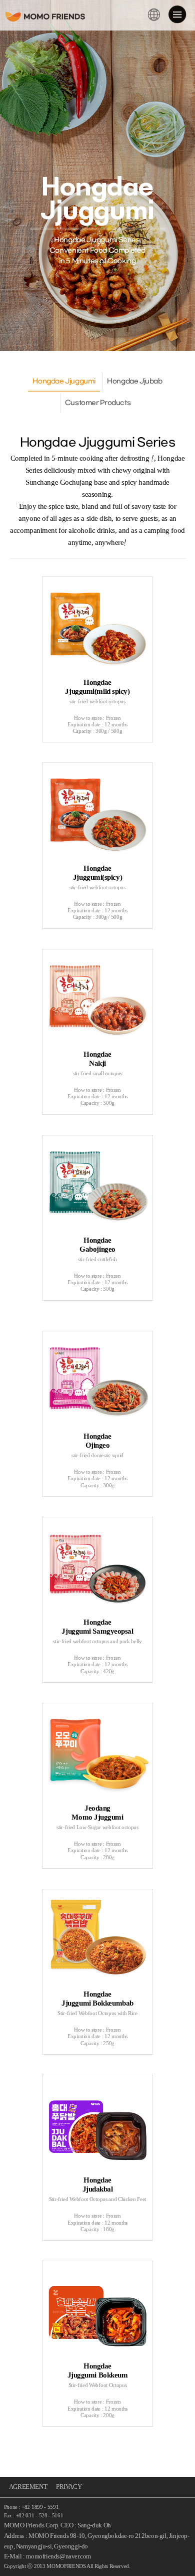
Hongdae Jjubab (135, 381)
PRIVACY (69, 2487)
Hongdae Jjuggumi (64, 381)
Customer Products (98, 403)
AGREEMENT (28, 2487)
